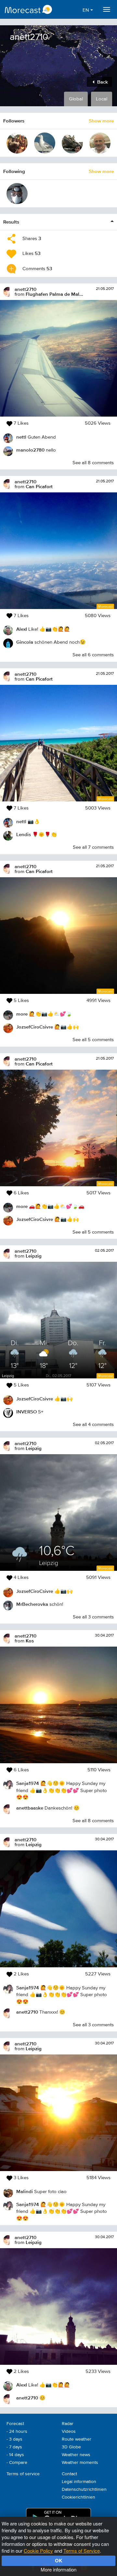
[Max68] (100, 143)
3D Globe (71, 2447)
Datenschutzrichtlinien (84, 2490)
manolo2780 (30, 450)
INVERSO (26, 1412)
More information (58, 2569)
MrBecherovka (32, 1604)
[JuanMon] (72, 143)
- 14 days (15, 2455)
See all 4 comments (93, 1425)
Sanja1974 (28, 1783)
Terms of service (23, 2474)
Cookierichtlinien (78, 2497)
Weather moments (80, 2463)
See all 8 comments (93, 463)
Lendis (24, 834)
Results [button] (11, 222)
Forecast (15, 2424)
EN (86, 10)
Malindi (25, 2191)
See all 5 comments (93, 1040)
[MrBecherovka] (17, 194)
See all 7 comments (93, 847)
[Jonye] (45, 143)
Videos (69, 2432)
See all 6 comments (93, 655)
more (22, 1014)
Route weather (77, 2439)
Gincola (25, 642)
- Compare (17, 2463)
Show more (101, 121)
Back (102, 82)
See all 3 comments (93, 1617)
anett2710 (26, 289)
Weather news (76, 2455)
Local (102, 99)
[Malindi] (17, 143)
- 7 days (14, 2447)
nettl (21, 437)
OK (59, 2560)
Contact (69, 2474)
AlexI (22, 629)
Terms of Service (82, 2551)
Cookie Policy (38, 2551)
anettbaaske (30, 1808)
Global (76, 99)
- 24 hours (17, 2432)
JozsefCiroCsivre (35, 1027)
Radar (68, 2424)
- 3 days (14, 2439)
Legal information (79, 2482)
